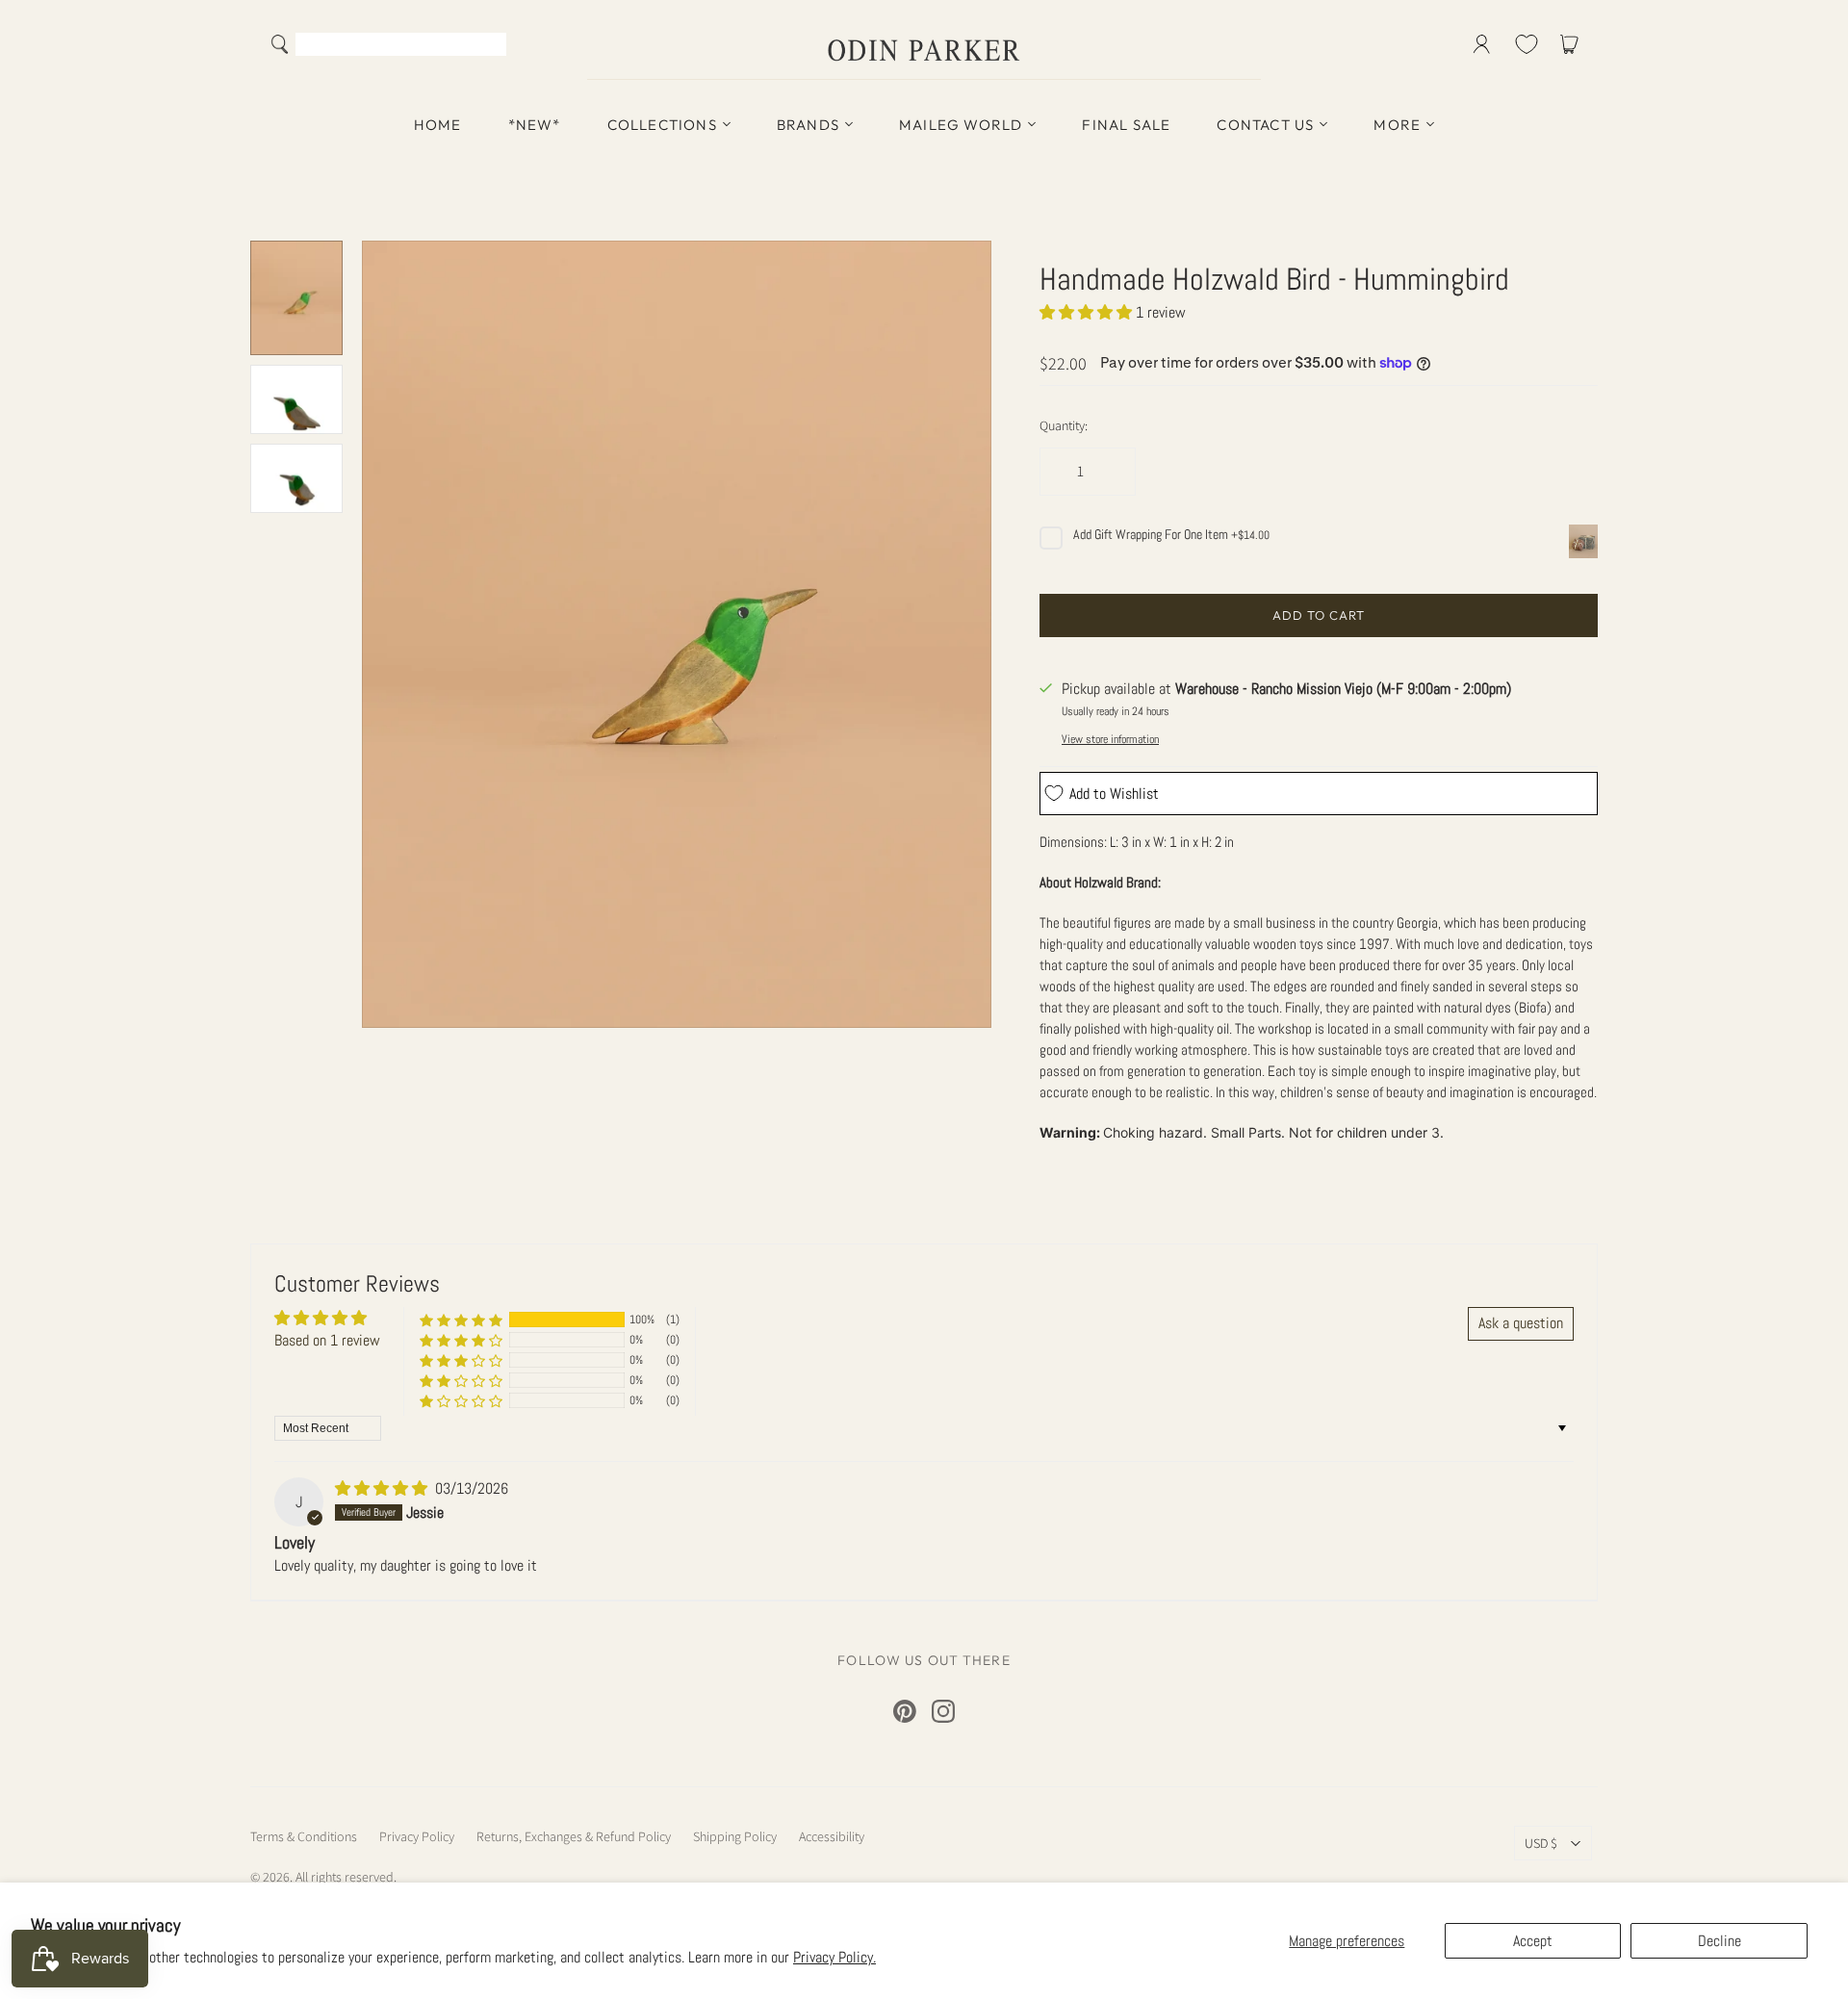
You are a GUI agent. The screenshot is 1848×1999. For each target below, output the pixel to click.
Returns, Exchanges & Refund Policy (574, 1836)
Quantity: (1064, 425)
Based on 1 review (327, 1340)
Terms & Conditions (304, 1836)
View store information (1110, 739)
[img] (383, 1488)
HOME (438, 125)
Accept (1533, 1941)
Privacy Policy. (834, 1957)
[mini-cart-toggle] (1573, 44)
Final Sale (1126, 125)
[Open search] (280, 44)
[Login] (1482, 44)
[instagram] (943, 1711)
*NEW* (535, 125)
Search (488, 46)
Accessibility (832, 1836)
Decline (1720, 1941)
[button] (1088, 312)
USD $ (1541, 1843)
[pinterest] (905, 1711)
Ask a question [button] (1521, 1323)
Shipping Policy (735, 1836)
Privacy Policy (417, 1836)
